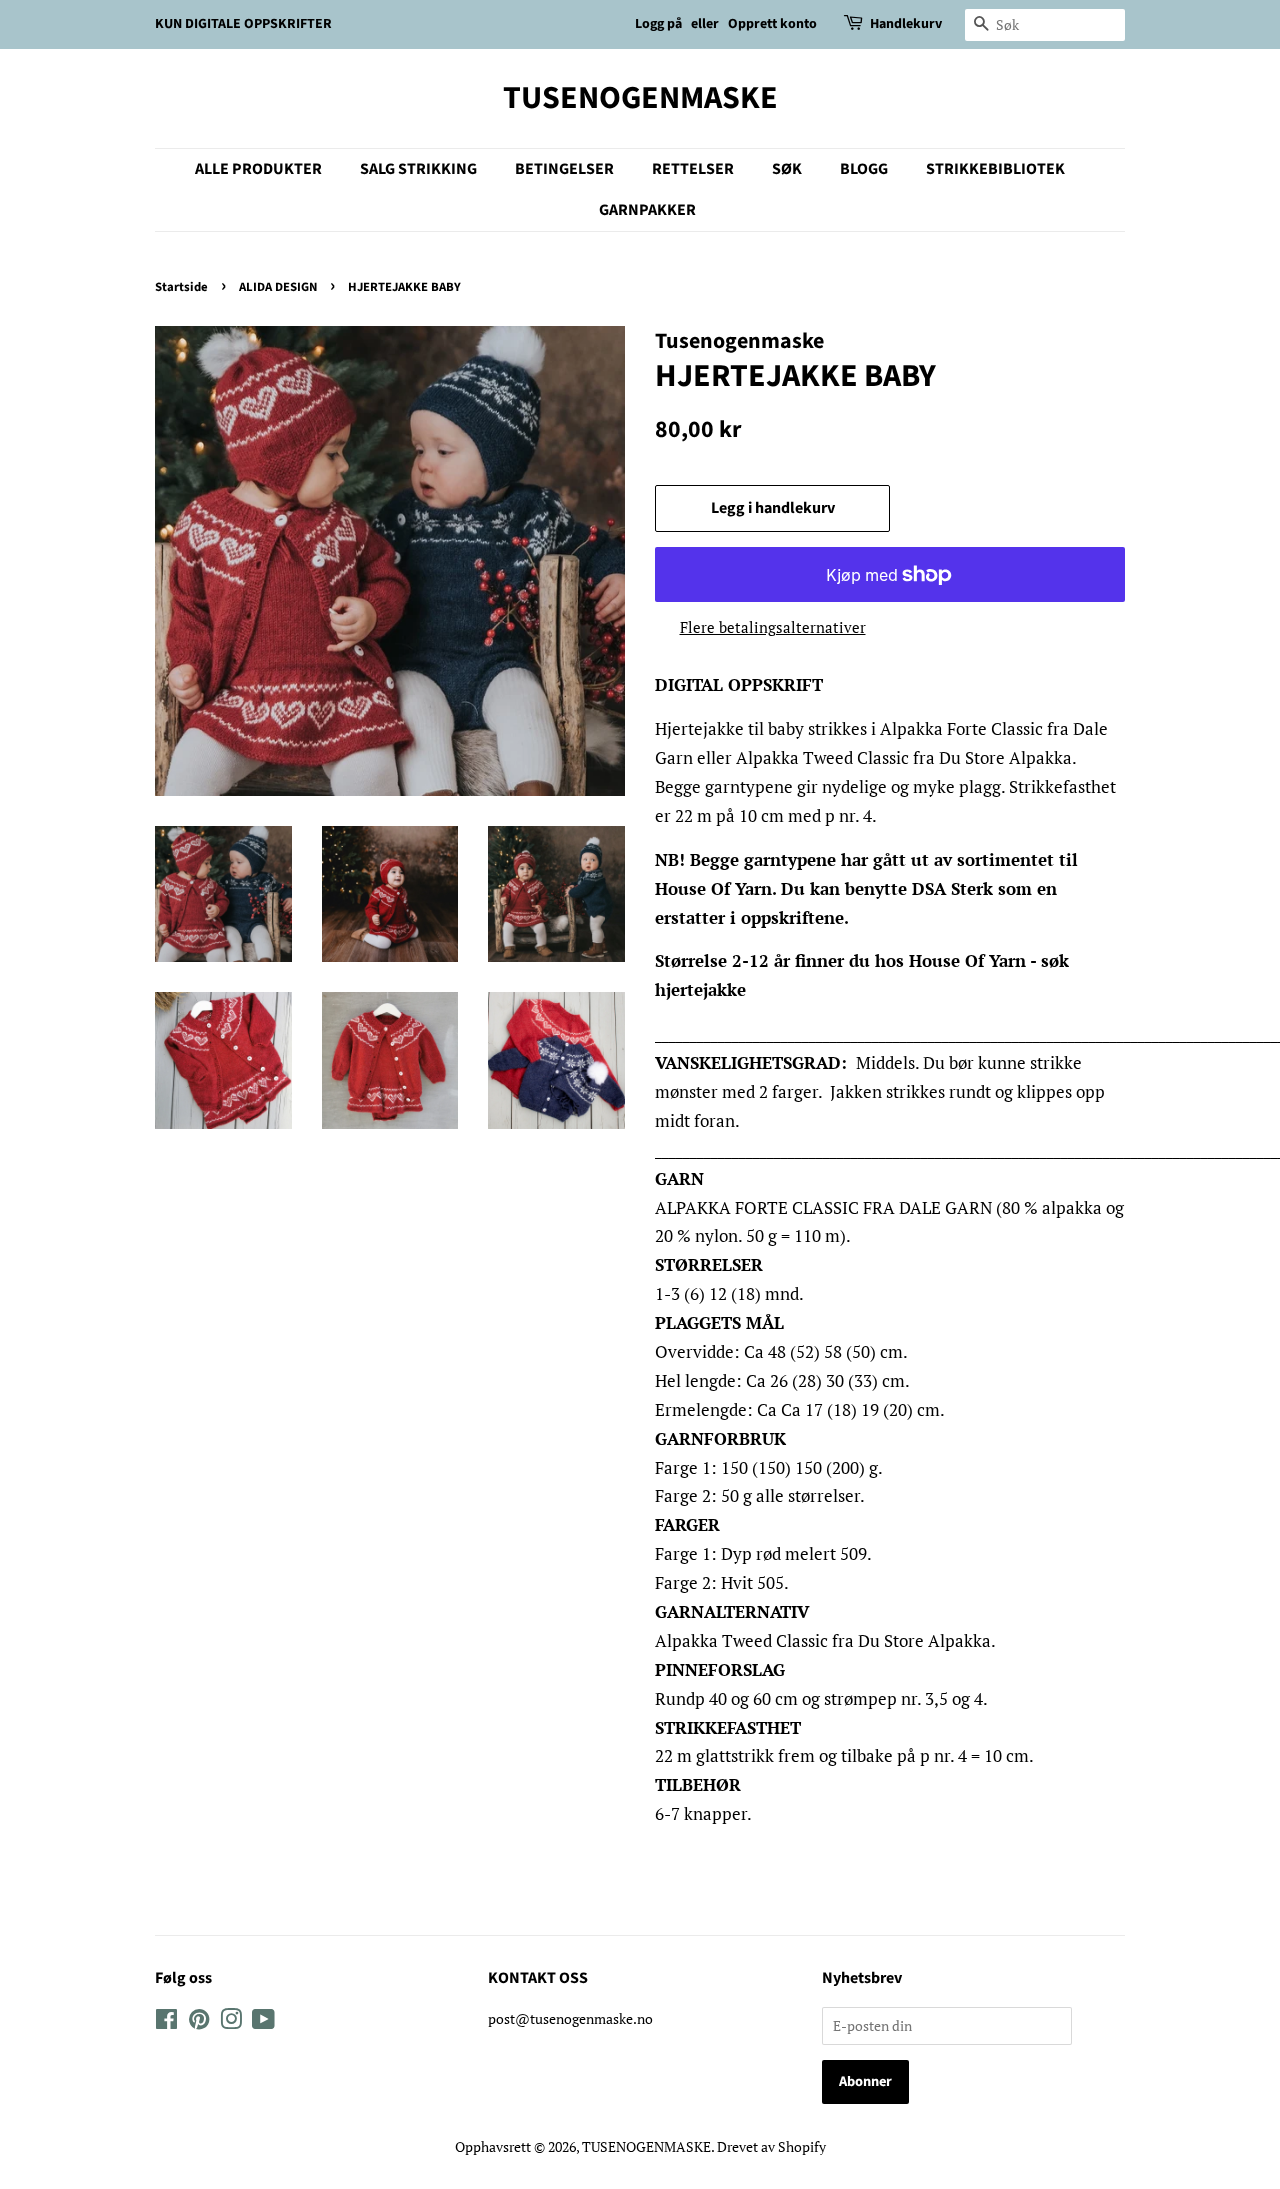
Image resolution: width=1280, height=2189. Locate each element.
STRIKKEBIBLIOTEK (995, 169)
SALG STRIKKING (418, 169)
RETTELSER (693, 169)
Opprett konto (772, 24)
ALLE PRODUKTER (258, 169)
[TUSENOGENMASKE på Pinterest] (199, 2022)
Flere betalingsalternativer (773, 627)
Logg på (658, 24)
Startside (181, 287)
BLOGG (864, 169)
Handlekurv (906, 24)
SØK (787, 169)
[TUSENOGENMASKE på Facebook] (166, 2022)
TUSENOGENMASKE (640, 98)
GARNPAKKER (647, 210)
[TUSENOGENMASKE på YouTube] (263, 2022)
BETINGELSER (564, 169)
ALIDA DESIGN (278, 287)
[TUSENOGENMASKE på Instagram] (231, 2022)
